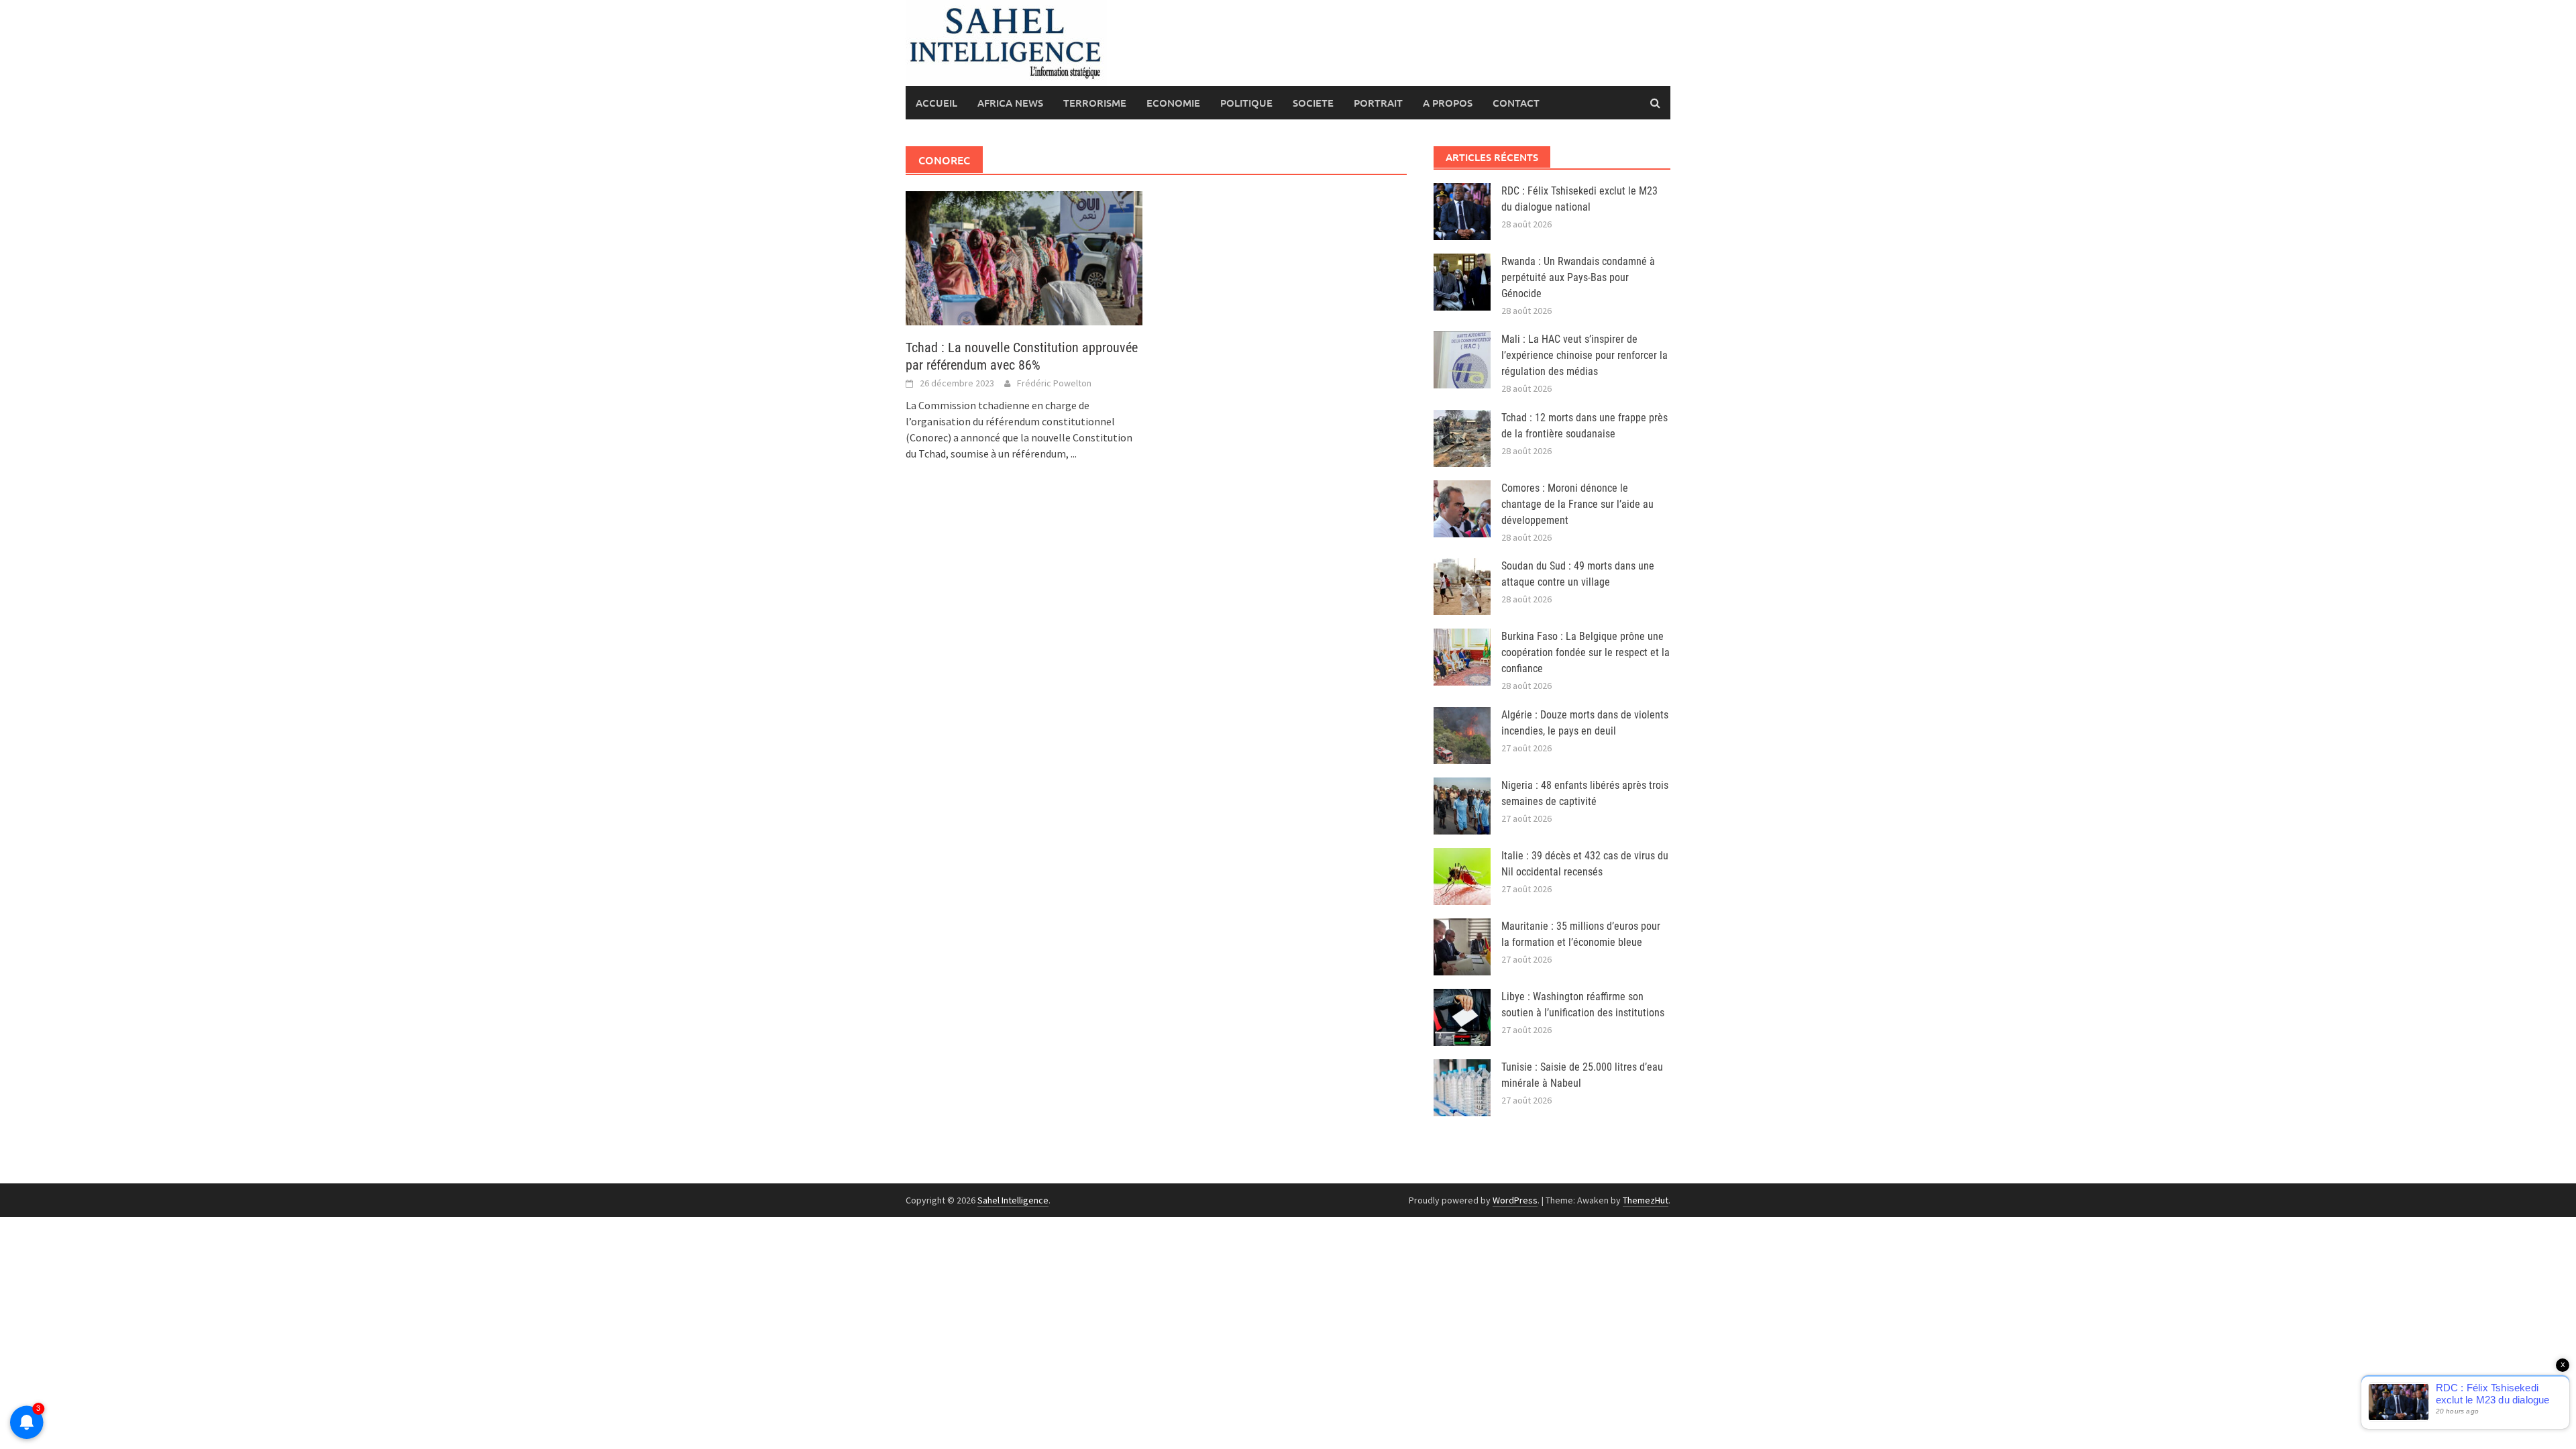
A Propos (1448, 103)
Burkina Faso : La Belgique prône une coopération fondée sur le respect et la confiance (1586, 652)
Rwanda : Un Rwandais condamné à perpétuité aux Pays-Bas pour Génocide (1578, 277)
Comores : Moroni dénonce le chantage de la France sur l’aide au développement (1577, 504)
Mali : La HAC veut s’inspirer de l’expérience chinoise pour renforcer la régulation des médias (1585, 355)
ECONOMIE (1173, 103)
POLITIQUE (1246, 103)
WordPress (1515, 1200)
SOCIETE (1313, 103)
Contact (1516, 103)
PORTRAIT (1378, 103)
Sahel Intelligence (1013, 1200)
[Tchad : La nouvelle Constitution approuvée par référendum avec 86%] (1024, 257)
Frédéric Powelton (1054, 383)
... (1074, 453)
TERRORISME (1095, 103)
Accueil (936, 103)
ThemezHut (1646, 1200)
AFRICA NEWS (1010, 103)
